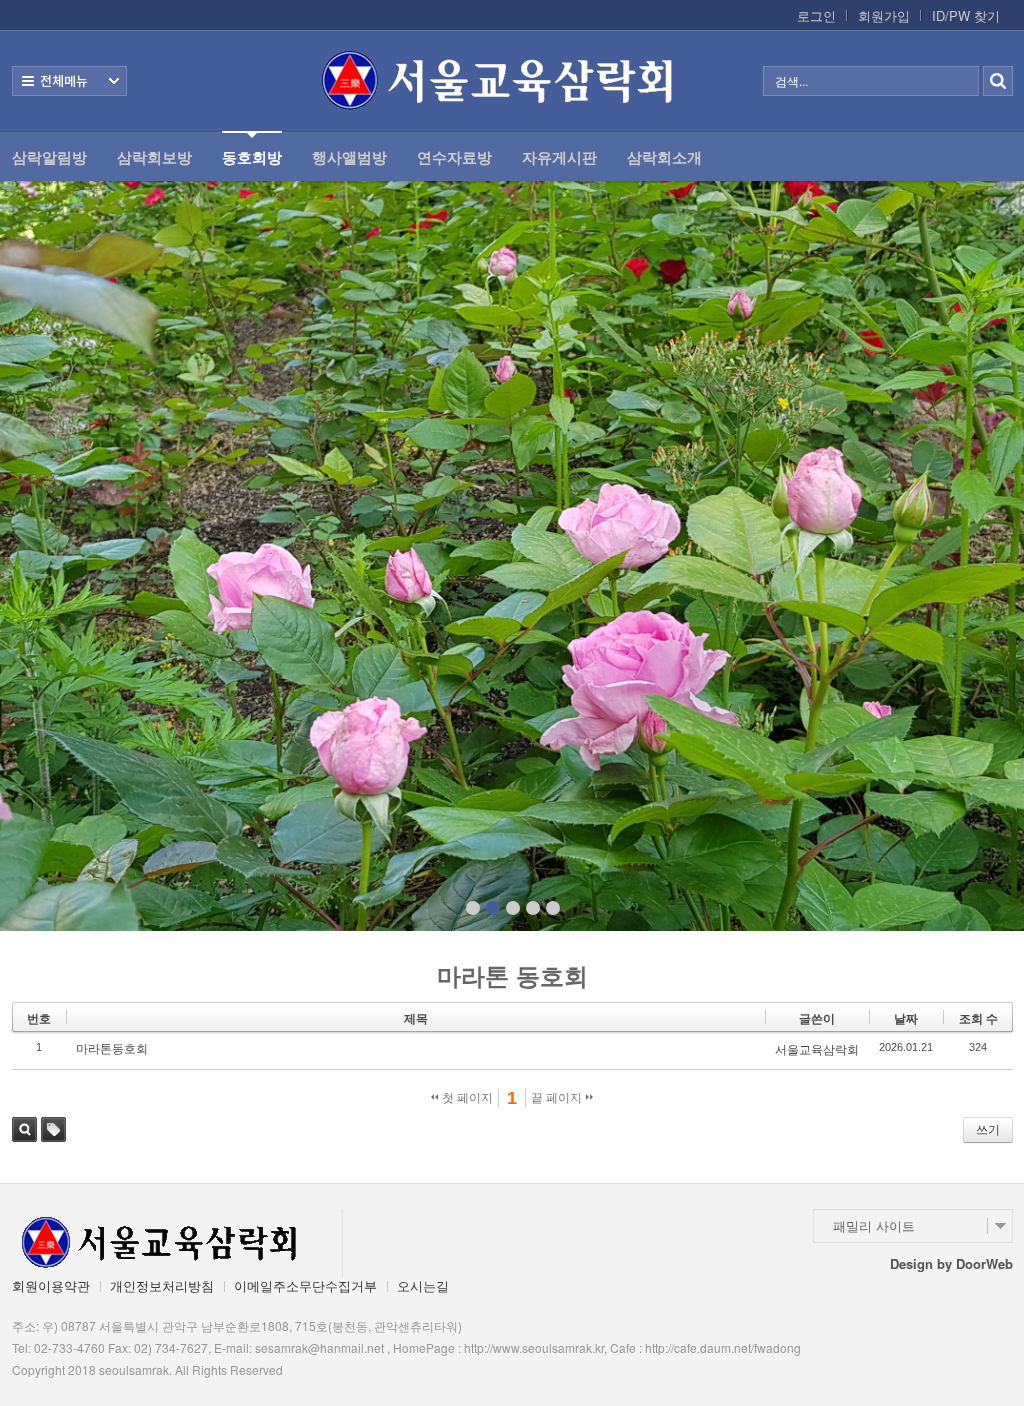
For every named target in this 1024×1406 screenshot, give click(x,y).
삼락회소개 (664, 157)
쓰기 (988, 1130)
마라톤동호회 (112, 1049)
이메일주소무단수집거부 (305, 1285)
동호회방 (252, 157)
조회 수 (978, 1019)
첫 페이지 (466, 1098)
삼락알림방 (49, 157)
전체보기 (69, 81)
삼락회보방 (154, 157)
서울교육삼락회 (817, 1050)
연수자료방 (454, 157)
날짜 (906, 1019)
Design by (951, 1263)
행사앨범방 (349, 157)
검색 (24, 1129)
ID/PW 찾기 (966, 16)
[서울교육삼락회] (512, 81)
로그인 (816, 16)
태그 (53, 1129)
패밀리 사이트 (874, 1225)
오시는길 (423, 1285)
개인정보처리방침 (162, 1285)
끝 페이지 (558, 1098)
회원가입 (884, 16)
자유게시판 (559, 157)
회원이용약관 (51, 1285)
